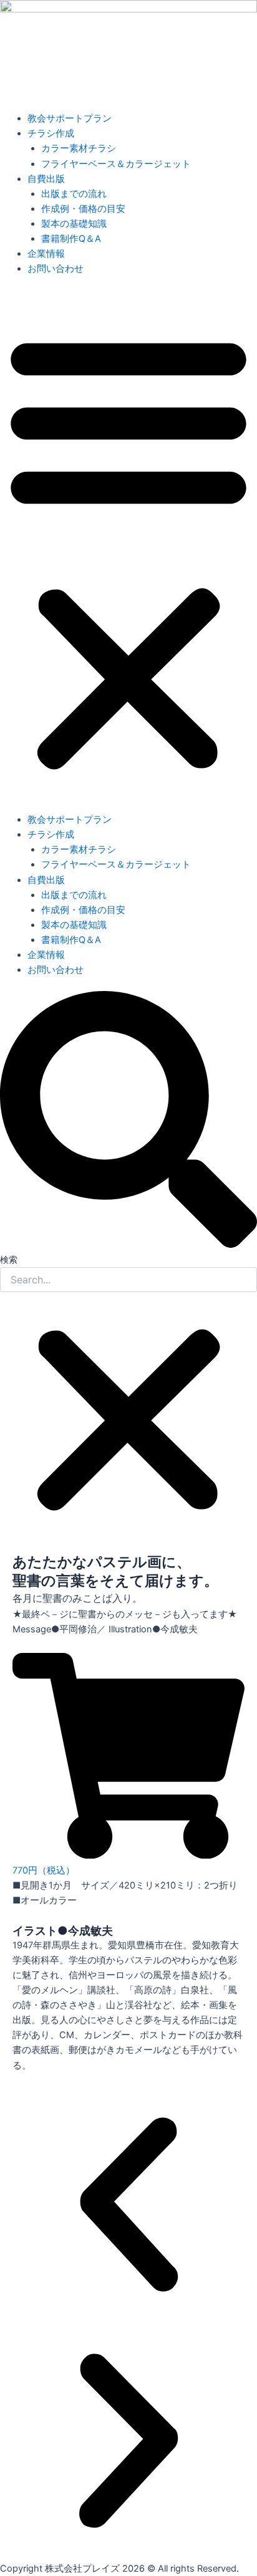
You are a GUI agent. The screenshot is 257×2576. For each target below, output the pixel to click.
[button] (128, 551)
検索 (9, 1259)
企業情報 (46, 254)
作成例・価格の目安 (83, 209)
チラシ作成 (51, 133)
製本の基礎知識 (74, 224)
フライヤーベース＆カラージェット (116, 164)
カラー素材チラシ (79, 148)
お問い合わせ (56, 269)
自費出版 (46, 179)
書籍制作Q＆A (71, 239)
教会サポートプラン (70, 118)
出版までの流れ (74, 194)
